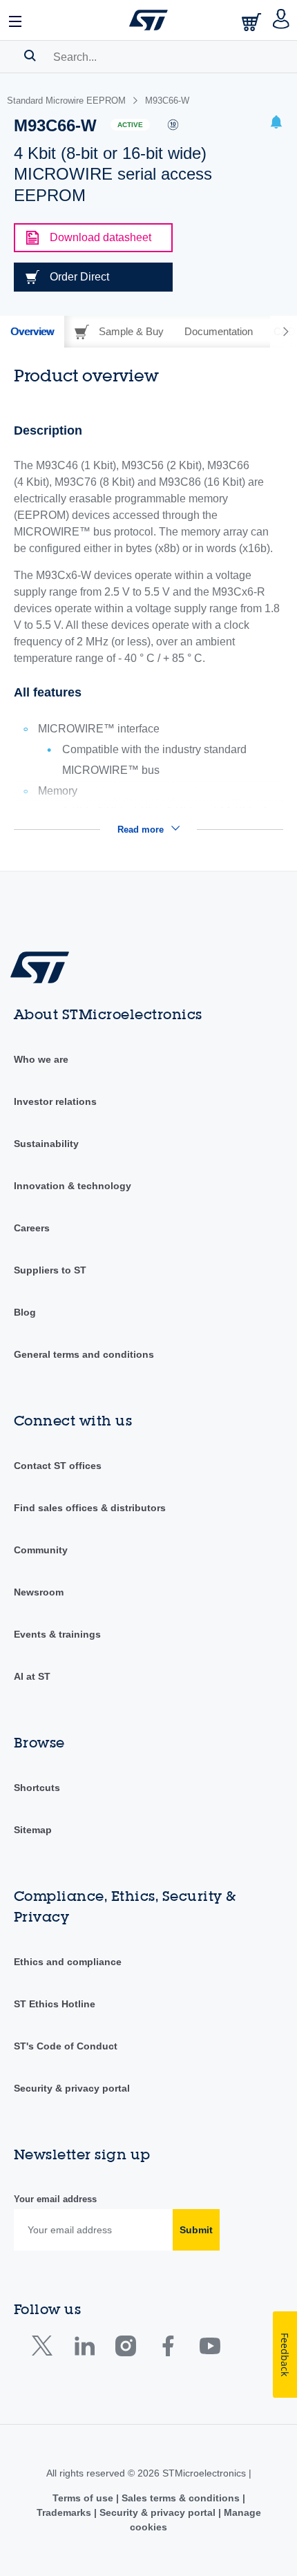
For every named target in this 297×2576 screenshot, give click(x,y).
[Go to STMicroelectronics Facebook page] (167, 2349)
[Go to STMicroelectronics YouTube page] (210, 2349)
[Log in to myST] (281, 20)
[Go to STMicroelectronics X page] (45, 2349)
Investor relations (55, 1101)
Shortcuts (37, 1788)
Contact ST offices (58, 1466)
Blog (25, 1312)
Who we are (41, 1059)
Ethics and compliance (68, 1962)
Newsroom (39, 1592)
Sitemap (33, 1830)
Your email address (55, 2199)
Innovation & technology (73, 1186)
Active (130, 125)
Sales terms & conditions (181, 2498)
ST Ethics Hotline (55, 2004)
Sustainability (46, 1144)
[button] (16, 20)
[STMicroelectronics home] (148, 20)
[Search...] (30, 55)
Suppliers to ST (50, 1270)
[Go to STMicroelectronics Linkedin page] (84, 2349)
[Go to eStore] (253, 22)
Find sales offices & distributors (90, 1508)
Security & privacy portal (72, 2088)
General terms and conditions (84, 1354)
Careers (32, 1228)
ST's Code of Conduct (66, 2046)
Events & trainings (57, 1634)
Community (41, 1550)
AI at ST (32, 1676)
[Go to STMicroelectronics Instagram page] (125, 2349)
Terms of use (84, 2498)
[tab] (32, 332)
